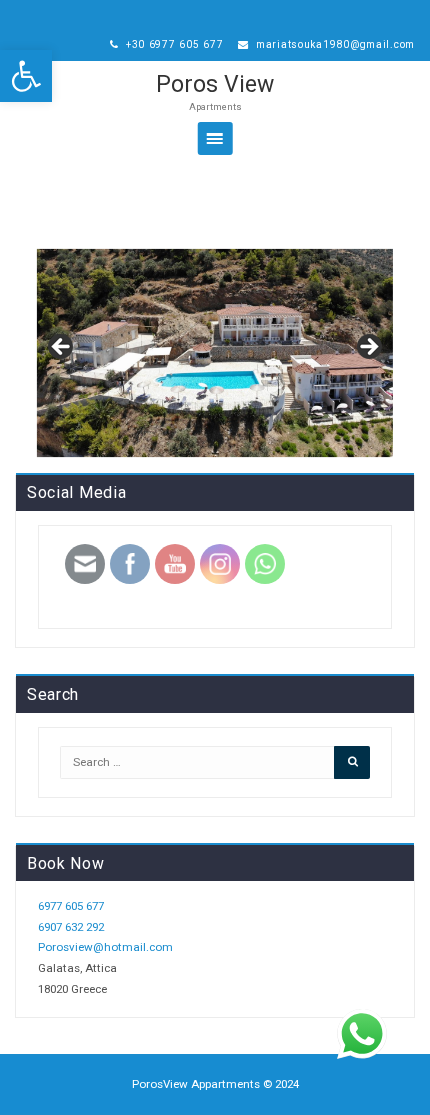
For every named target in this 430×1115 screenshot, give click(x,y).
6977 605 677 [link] (71, 906)
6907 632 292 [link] (71, 927)
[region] (215, 353)
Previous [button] (62, 348)
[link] (26, 76)
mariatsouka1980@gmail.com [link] (333, 44)
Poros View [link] (215, 84)
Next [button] (368, 348)
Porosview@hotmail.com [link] (105, 947)
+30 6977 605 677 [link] (172, 44)
